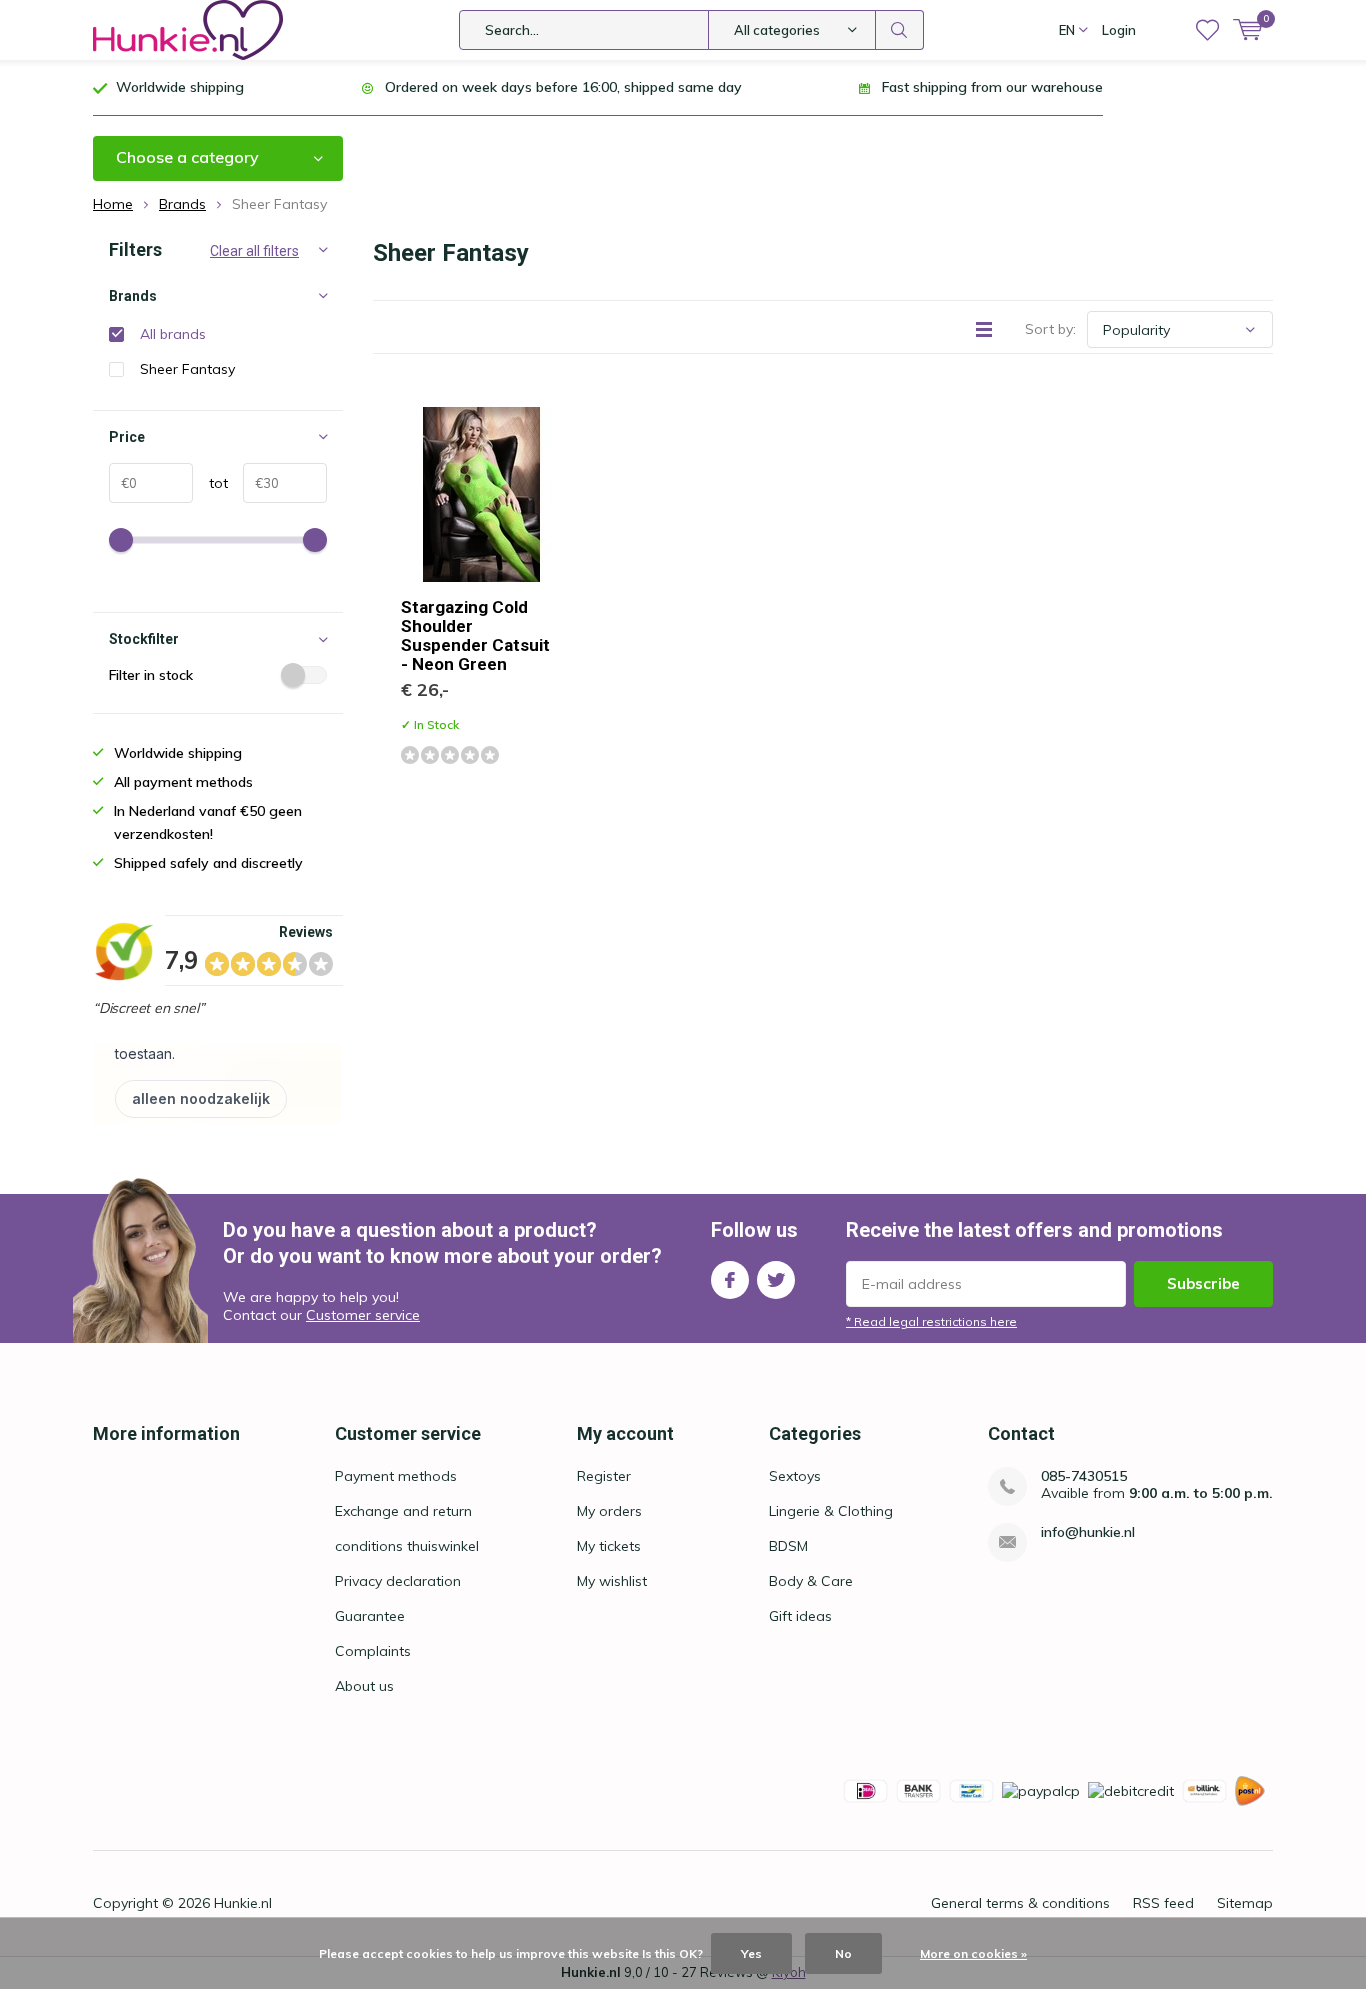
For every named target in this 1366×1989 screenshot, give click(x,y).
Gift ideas (800, 1616)
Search (900, 30)
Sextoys (795, 1476)
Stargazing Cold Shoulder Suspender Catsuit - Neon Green (475, 635)
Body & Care (811, 1581)
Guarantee (370, 1616)
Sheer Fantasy (187, 369)
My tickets (609, 1546)
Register (604, 1476)
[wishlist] (1207, 30)
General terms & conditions (1020, 1903)
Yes (751, 1953)
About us (364, 1686)
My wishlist (612, 1581)
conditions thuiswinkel (407, 1546)
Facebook (730, 1280)
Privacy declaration (398, 1581)
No (843, 1953)
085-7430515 (1084, 1476)
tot (210, 483)
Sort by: (1050, 329)
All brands (173, 334)
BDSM (788, 1546)
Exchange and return (403, 1511)
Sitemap (1245, 1903)
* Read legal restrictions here (931, 1321)
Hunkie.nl (243, 1903)
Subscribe (1203, 1283)
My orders (609, 1511)
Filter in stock (151, 675)
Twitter (776, 1280)
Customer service (363, 1315)
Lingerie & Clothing (831, 1511)
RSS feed (1163, 1903)
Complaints (373, 1651)
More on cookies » (973, 1953)
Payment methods (396, 1476)
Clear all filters (254, 251)
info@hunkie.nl (1088, 1532)
